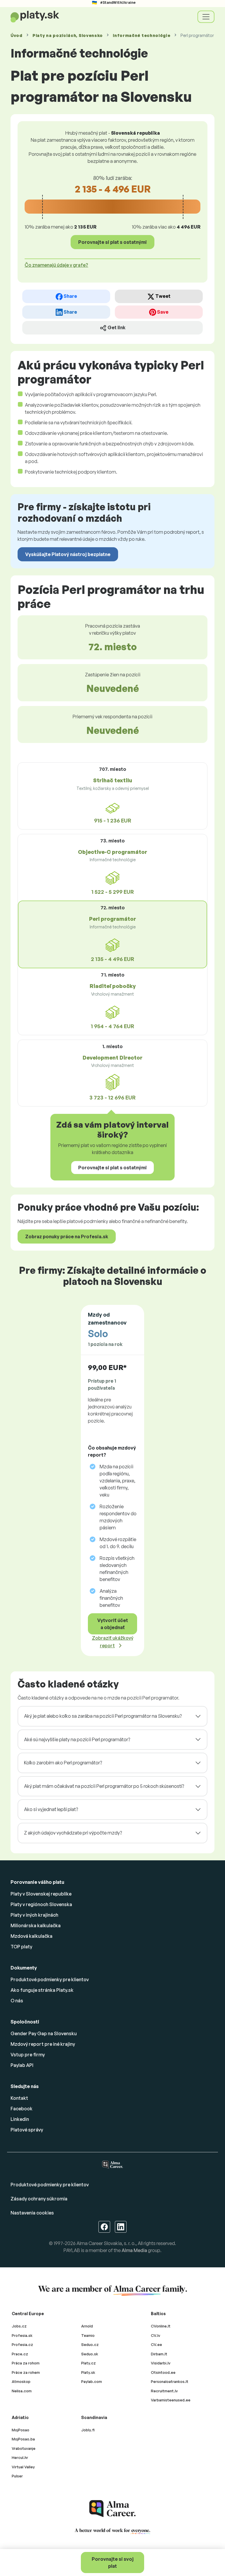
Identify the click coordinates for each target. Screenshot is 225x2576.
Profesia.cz (22, 2344)
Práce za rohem (26, 2372)
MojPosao (21, 2430)
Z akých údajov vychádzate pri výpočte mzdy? (73, 1833)
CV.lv (156, 2335)
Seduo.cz (90, 2344)
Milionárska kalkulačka (36, 1925)
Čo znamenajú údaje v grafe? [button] (56, 265)
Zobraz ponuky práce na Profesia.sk (67, 1237)
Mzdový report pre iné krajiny (43, 2044)
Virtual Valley (23, 2467)
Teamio (88, 2335)
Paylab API (22, 2065)
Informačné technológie (142, 35)
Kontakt (19, 2098)
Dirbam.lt (159, 2354)
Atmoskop (21, 2381)
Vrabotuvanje (24, 2448)
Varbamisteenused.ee (171, 2400)
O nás (17, 2001)
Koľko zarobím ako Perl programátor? (63, 1763)
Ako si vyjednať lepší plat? (51, 1809)
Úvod (17, 35)
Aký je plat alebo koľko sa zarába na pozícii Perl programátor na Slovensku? (103, 1716)
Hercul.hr (20, 2457)
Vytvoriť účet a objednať (113, 1624)
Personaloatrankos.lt (170, 2381)
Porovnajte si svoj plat (113, 2563)
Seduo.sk (90, 2354)
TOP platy (21, 1947)
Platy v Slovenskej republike (41, 1894)
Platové (27, 2130)
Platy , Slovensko (68, 35)
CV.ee (156, 2344)
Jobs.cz (19, 2326)
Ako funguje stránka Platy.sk (42, 1990)
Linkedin (20, 2119)
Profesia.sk (22, 2335)
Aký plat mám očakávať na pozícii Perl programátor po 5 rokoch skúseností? (104, 1786)
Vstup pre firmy (28, 2055)
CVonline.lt (161, 2326)
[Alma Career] (112, 2509)
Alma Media (134, 2250)
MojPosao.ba (23, 2439)
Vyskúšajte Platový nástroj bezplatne (68, 554)
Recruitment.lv (164, 2391)
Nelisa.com (22, 2391)
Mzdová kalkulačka (31, 1936)
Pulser (17, 2476)
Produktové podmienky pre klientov (50, 1979)
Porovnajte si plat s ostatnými (112, 242)
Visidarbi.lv (161, 2363)
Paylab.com (92, 2381)
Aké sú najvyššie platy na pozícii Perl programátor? (77, 1739)
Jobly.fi (88, 2430)
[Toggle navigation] (206, 17)
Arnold (87, 2326)
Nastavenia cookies (32, 2213)
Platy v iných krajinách (34, 1915)
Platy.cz (88, 2363)
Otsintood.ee (163, 2372)
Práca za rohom (26, 2363)
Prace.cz (20, 2354)
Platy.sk (88, 2372)
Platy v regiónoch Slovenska (41, 1904)
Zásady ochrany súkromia (39, 2199)
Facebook (22, 2109)
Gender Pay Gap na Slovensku (44, 2033)
